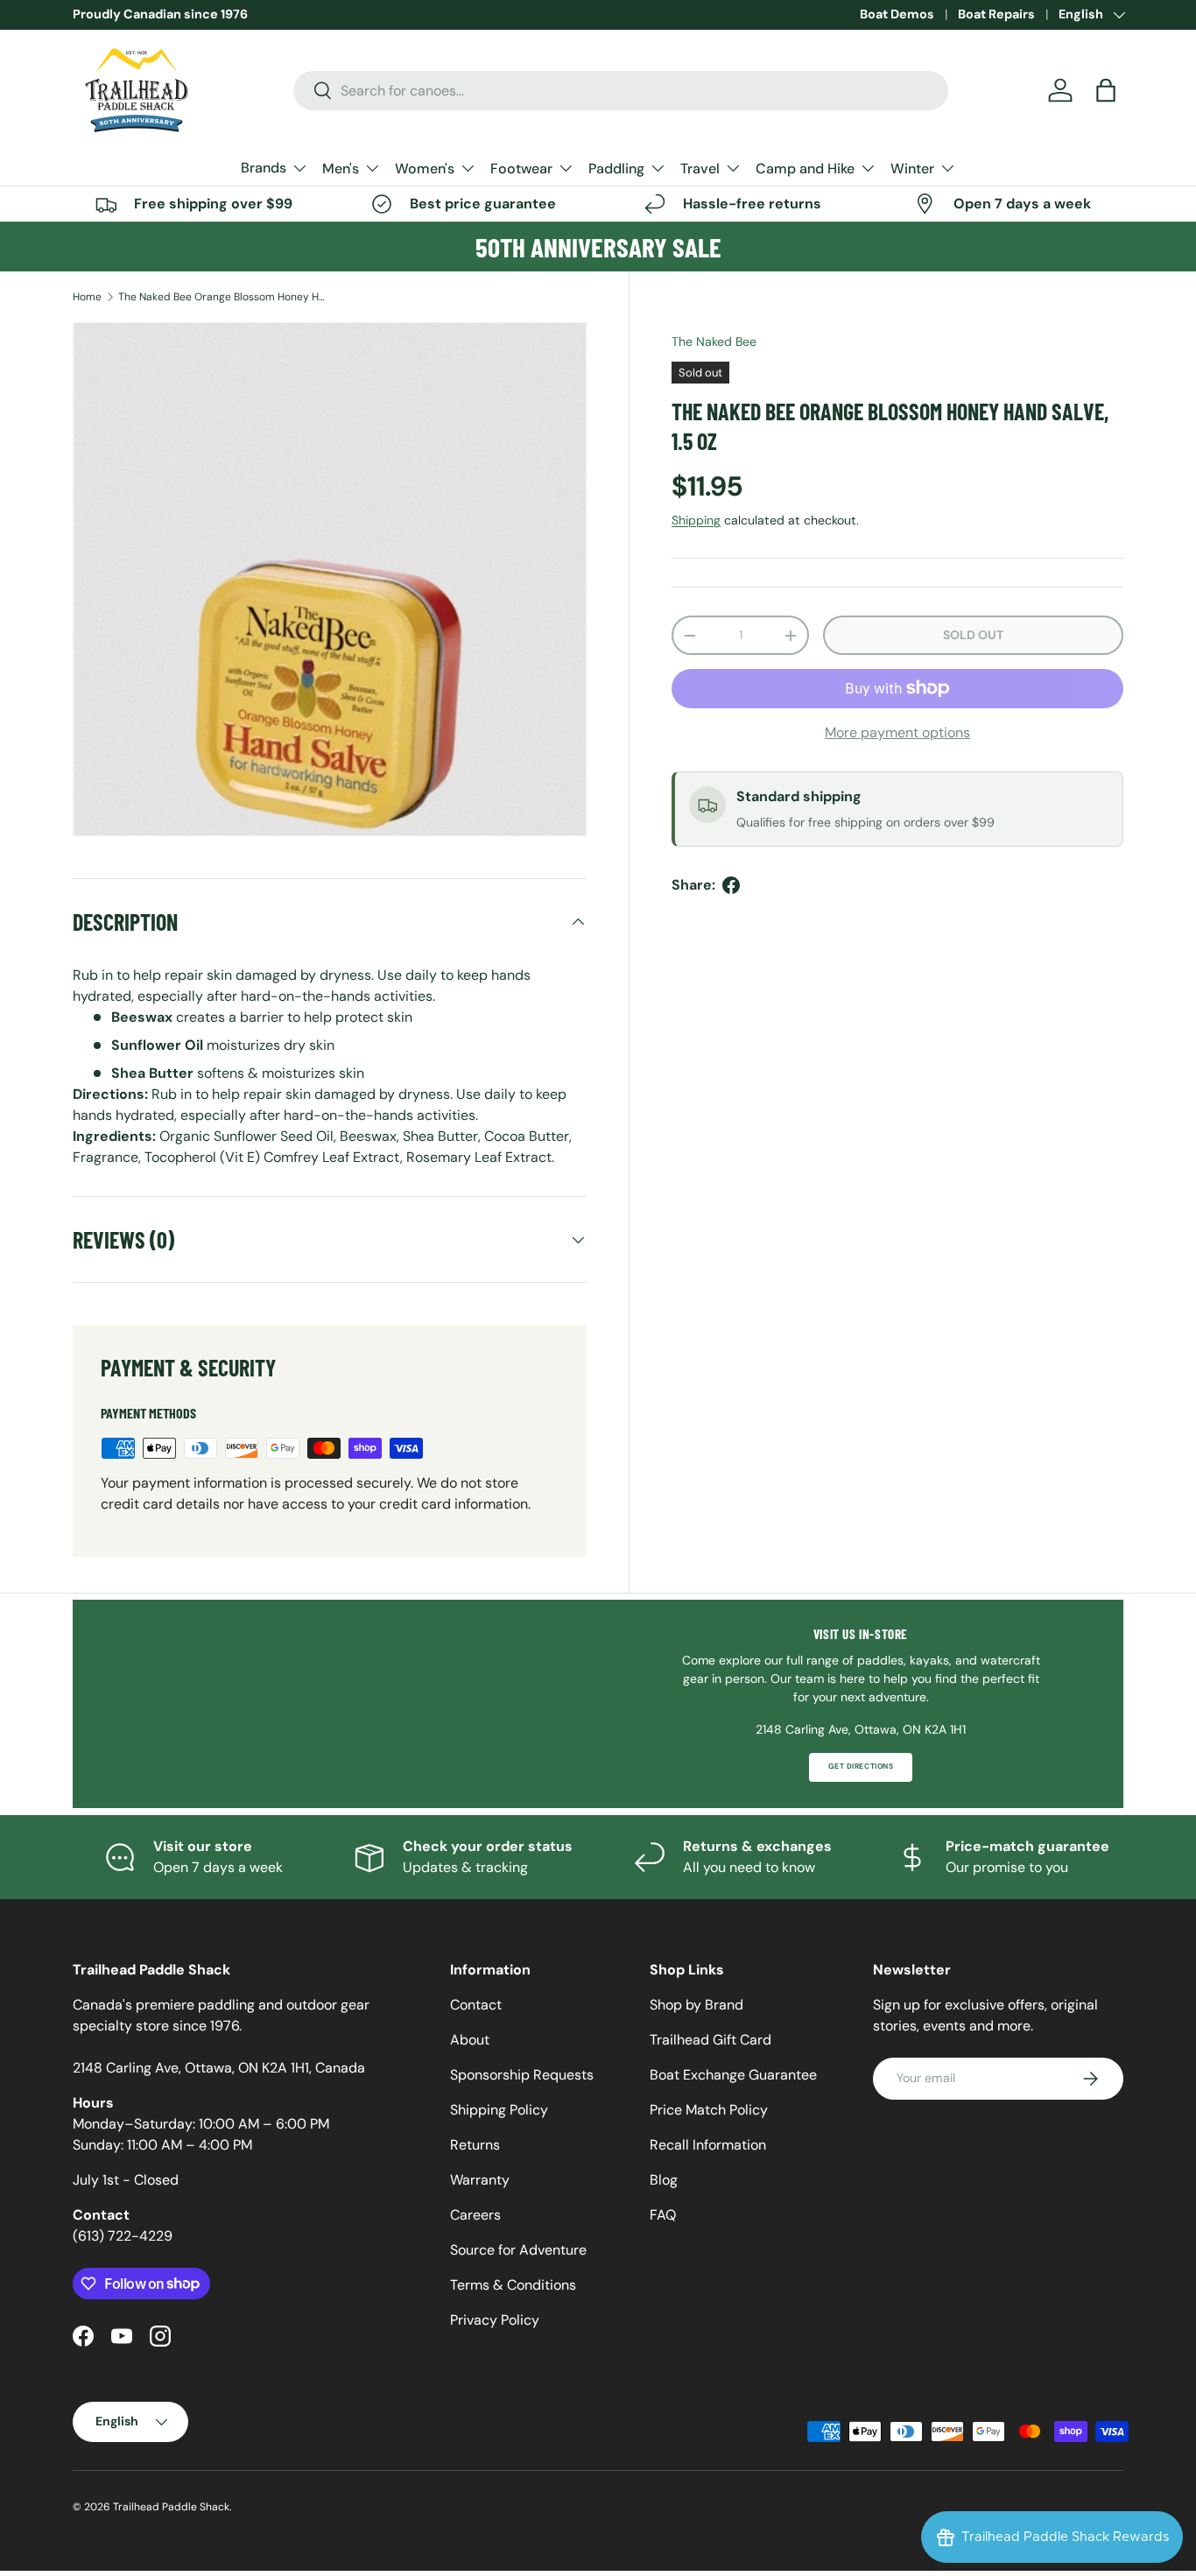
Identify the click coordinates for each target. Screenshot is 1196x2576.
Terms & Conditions (513, 2285)
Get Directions (861, 1767)
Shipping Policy (499, 2110)
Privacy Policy (495, 2320)
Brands (264, 168)
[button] (1106, 90)
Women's (425, 169)
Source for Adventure (518, 2250)
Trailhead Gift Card (711, 2040)
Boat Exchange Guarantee (733, 2075)
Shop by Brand (696, 2005)
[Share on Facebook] (731, 885)
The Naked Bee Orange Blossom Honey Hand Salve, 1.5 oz (223, 297)
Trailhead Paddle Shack (171, 2507)
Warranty (480, 2180)
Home (87, 297)
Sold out (973, 635)
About (470, 2040)
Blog (664, 2180)
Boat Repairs (996, 14)
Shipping (696, 520)
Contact (476, 2005)
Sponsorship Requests (522, 2075)
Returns (475, 2145)
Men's (341, 169)
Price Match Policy (709, 2110)
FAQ (663, 2215)
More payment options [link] (897, 732)
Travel (700, 169)
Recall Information (708, 2145)
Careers (475, 2215)
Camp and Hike (805, 169)
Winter (912, 169)
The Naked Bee (714, 341)
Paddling (616, 169)
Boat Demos (897, 14)
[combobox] (621, 91)
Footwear (521, 169)
